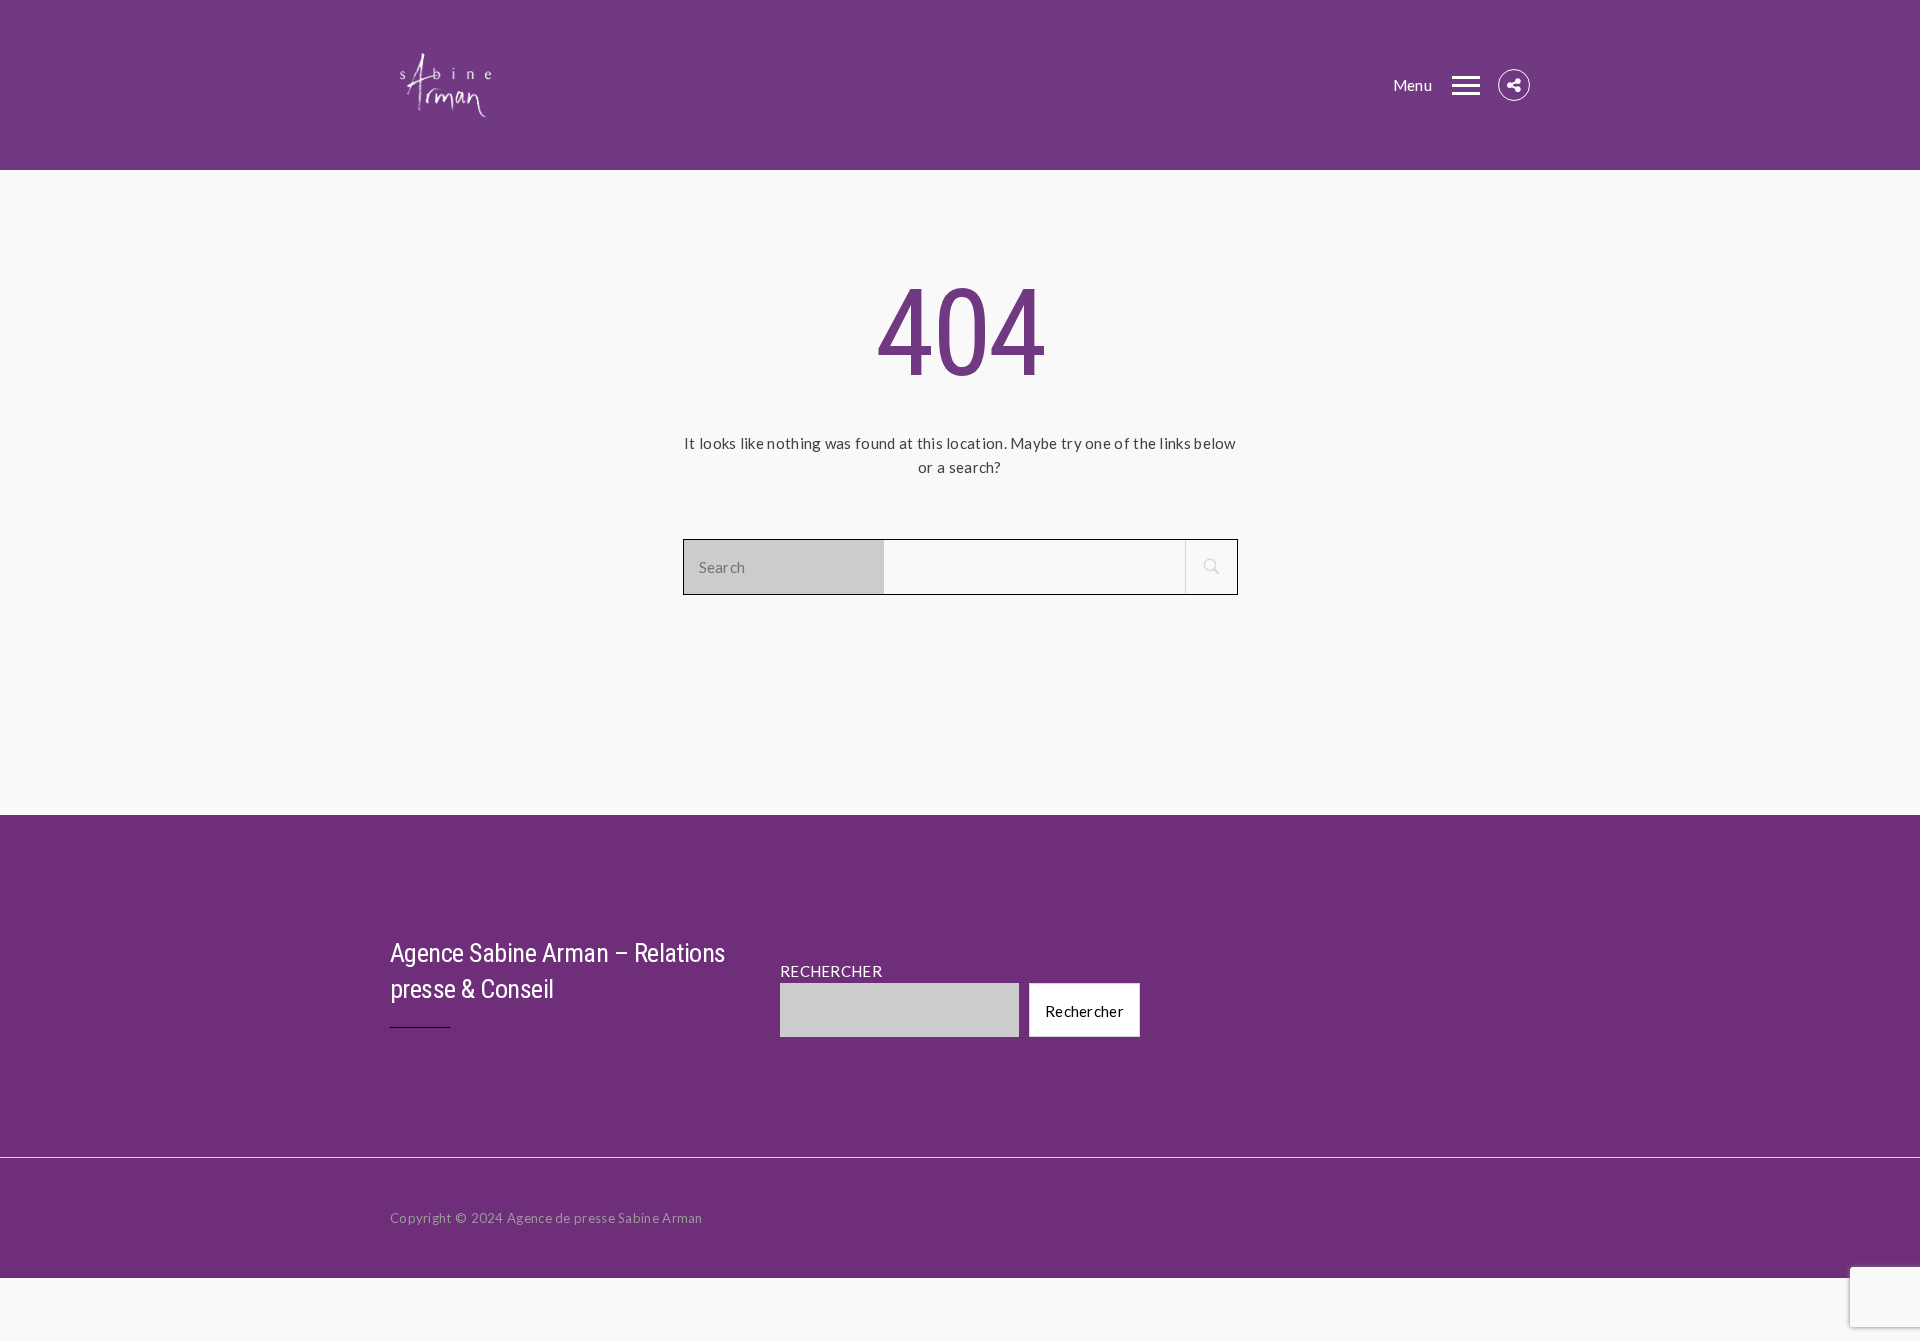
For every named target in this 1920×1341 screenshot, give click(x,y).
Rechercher (1084, 1011)
